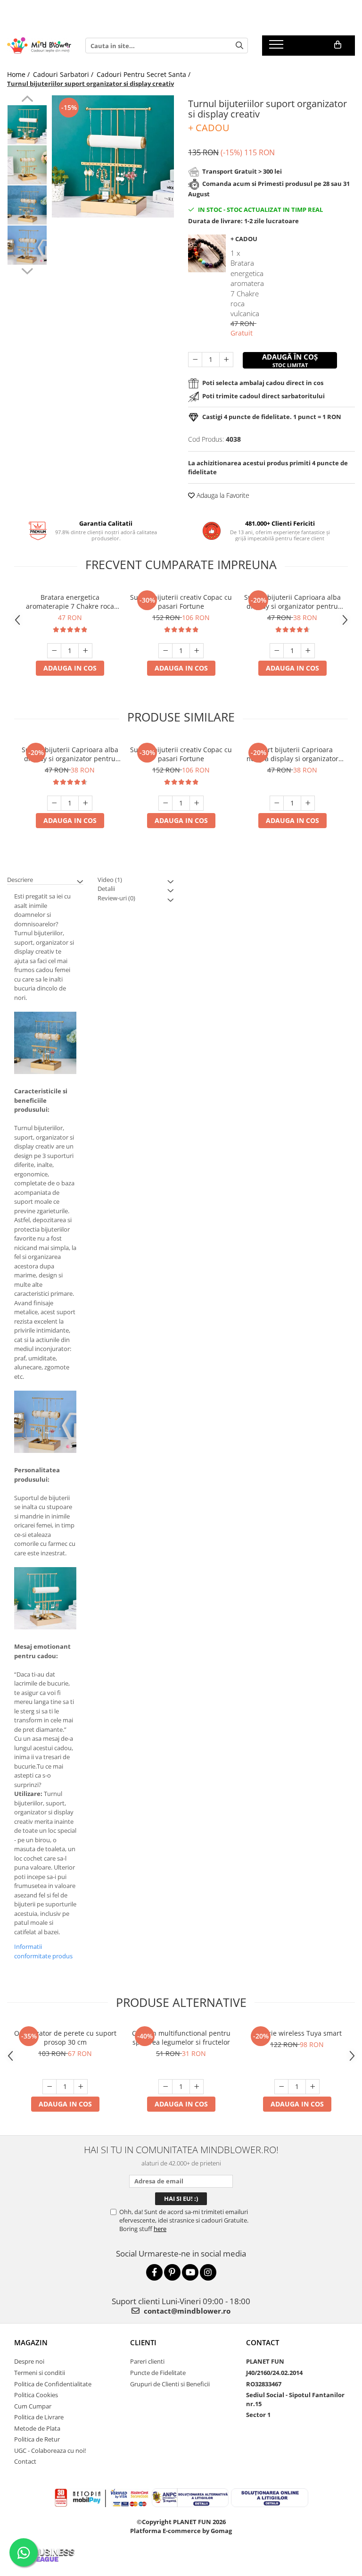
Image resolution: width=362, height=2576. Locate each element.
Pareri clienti (147, 2361)
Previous (27, 100)
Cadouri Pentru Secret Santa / (144, 74)
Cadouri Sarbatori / (64, 74)
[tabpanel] (113, 156)
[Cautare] (239, 46)
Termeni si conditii (40, 2373)
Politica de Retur (37, 2439)
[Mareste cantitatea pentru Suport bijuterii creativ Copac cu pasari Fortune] (197, 651)
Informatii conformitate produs (43, 1951)
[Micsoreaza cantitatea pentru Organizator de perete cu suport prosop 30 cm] (49, 2087)
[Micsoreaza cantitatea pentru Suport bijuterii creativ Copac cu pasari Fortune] (165, 651)
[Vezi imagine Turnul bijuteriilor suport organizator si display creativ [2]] (27, 205)
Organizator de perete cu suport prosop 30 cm (65, 2038)
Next (27, 270)
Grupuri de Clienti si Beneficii (170, 2384)
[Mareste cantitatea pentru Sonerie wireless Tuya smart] (313, 2087)
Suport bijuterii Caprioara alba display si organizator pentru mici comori (292, 602)
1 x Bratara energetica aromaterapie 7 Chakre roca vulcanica (247, 283)
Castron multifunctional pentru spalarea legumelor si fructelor (181, 2038)
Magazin (31, 2342)
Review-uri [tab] (116, 898)
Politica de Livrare (39, 2417)
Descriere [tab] (20, 880)
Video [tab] (110, 880)
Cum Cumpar (33, 2406)
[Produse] (277, 47)
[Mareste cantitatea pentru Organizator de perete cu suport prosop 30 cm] (81, 2087)
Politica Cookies (36, 2395)
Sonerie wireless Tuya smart (297, 2033)
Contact (25, 2461)
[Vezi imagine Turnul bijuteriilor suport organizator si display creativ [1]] (27, 165)
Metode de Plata (37, 2428)
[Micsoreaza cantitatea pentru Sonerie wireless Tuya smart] (281, 2087)
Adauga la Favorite (222, 495)
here (160, 2229)
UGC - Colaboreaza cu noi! (50, 2450)
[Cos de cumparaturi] (338, 45)
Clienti (143, 2342)
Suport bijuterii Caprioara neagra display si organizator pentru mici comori (292, 754)
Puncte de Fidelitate (158, 2373)
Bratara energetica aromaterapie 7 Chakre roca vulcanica (70, 602)
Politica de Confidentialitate (53, 2384)
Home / (19, 74)
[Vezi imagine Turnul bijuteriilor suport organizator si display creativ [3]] (27, 245)
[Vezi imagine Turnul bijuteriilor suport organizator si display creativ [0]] (27, 125)
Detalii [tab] (106, 889)
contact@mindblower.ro (186, 2311)
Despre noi (29, 2361)
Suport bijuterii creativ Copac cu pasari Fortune (181, 602)
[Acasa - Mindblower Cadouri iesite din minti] (39, 46)
